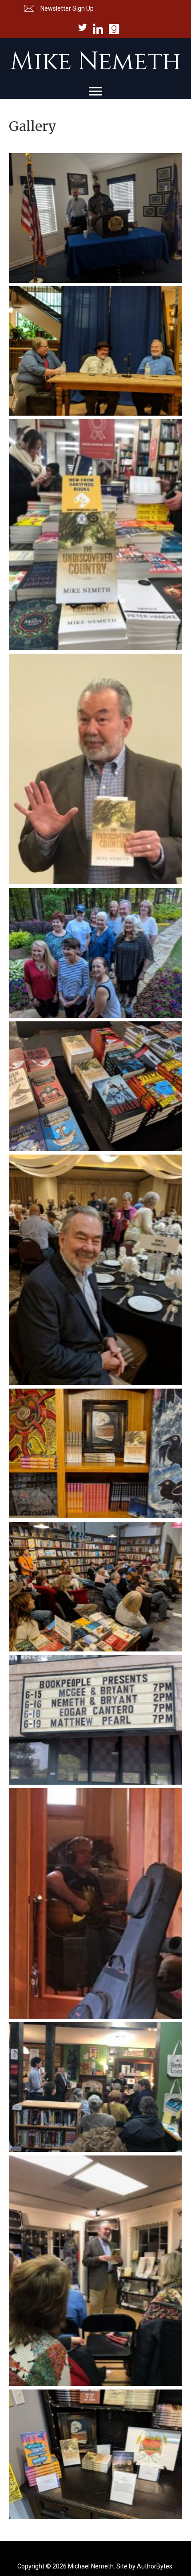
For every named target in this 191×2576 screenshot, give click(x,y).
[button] (58, 8)
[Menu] (95, 91)
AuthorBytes (155, 2566)
